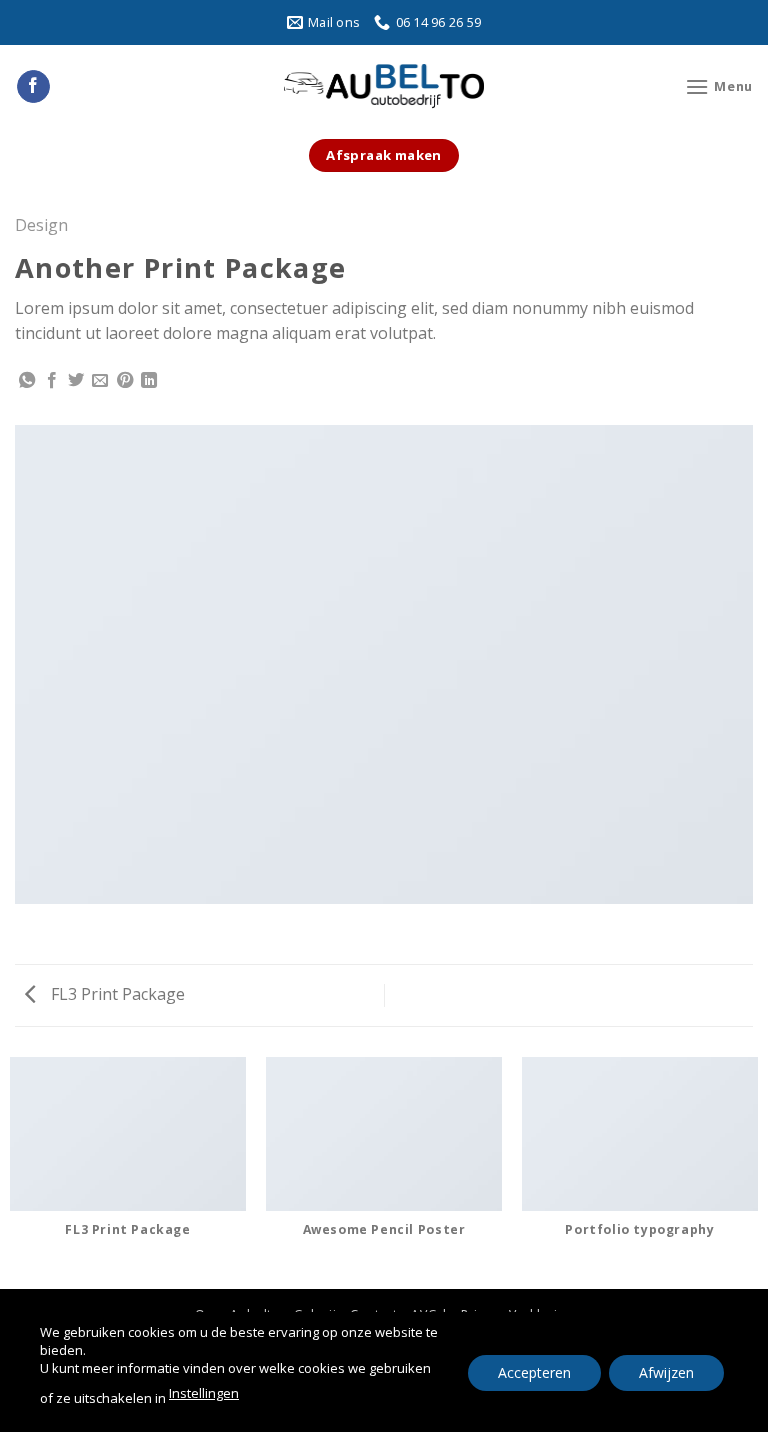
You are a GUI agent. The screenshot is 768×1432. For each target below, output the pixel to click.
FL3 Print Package (116, 994)
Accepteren (534, 1371)
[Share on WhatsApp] (27, 381)
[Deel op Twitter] (76, 381)
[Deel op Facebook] (52, 381)
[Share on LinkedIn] (149, 381)
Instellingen (204, 1393)
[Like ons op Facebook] (33, 87)
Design (41, 225)
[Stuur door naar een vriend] (100, 381)
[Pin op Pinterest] (125, 381)
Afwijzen (666, 1371)
